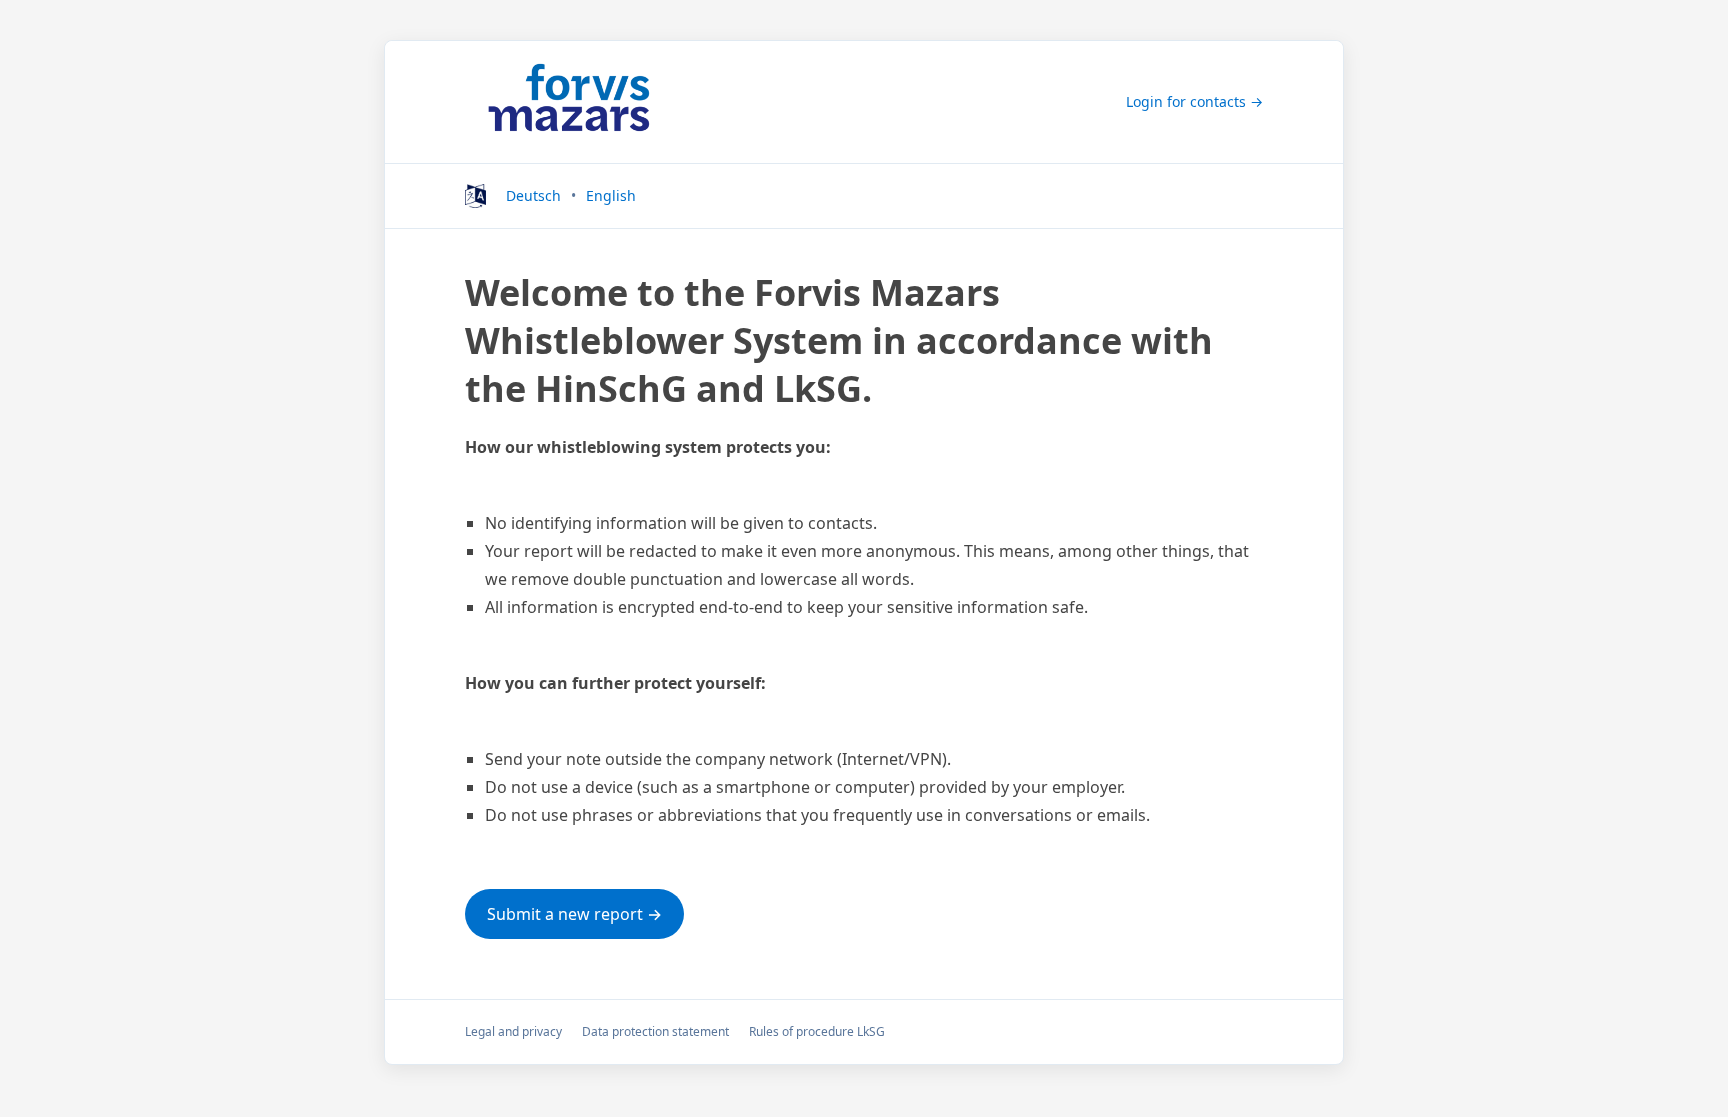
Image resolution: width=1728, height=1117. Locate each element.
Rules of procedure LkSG (817, 1031)
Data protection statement (655, 1031)
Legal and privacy (513, 1031)
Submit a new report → (574, 914)
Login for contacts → (1194, 101)
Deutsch (533, 195)
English (611, 195)
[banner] (569, 102)
